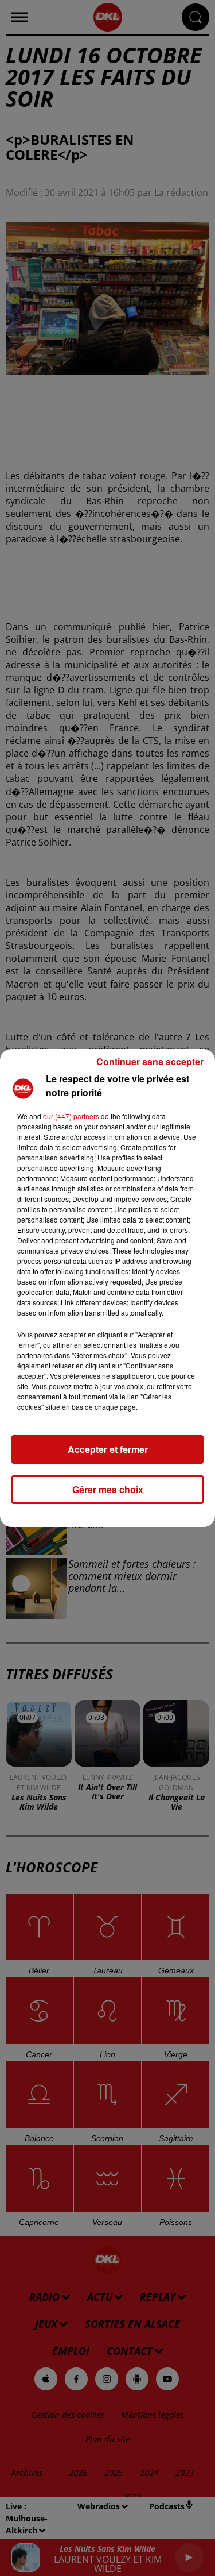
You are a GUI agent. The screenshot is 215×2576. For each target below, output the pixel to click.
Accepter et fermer (108, 1449)
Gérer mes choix (108, 1489)
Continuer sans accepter (150, 1061)
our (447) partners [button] (71, 1116)
